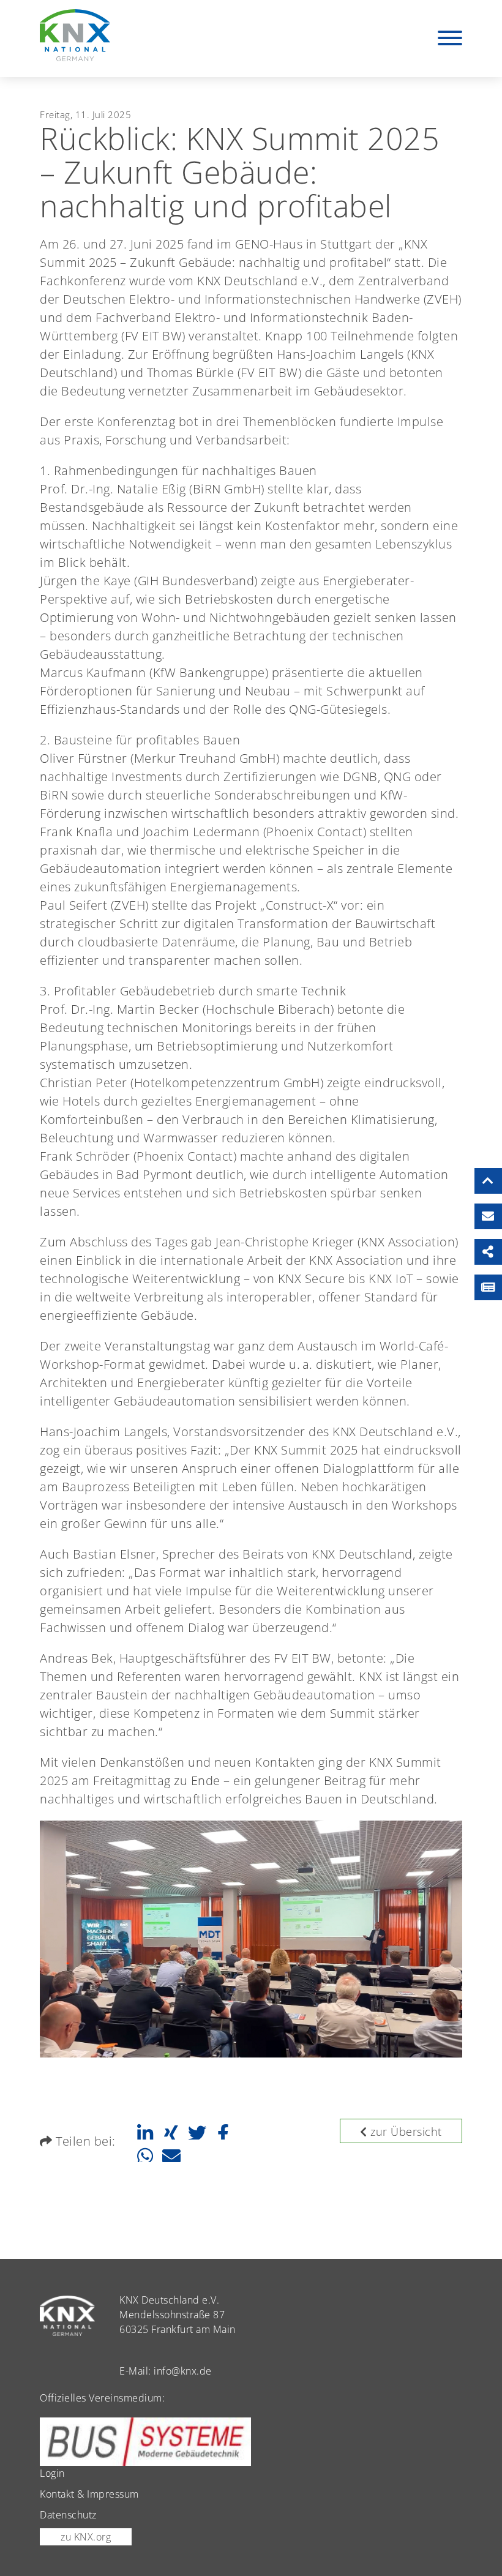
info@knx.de (183, 2371)
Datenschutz (68, 2515)
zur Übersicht (405, 2132)
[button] (145, 2133)
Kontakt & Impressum (89, 2494)
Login (52, 2473)
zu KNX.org (86, 2537)
